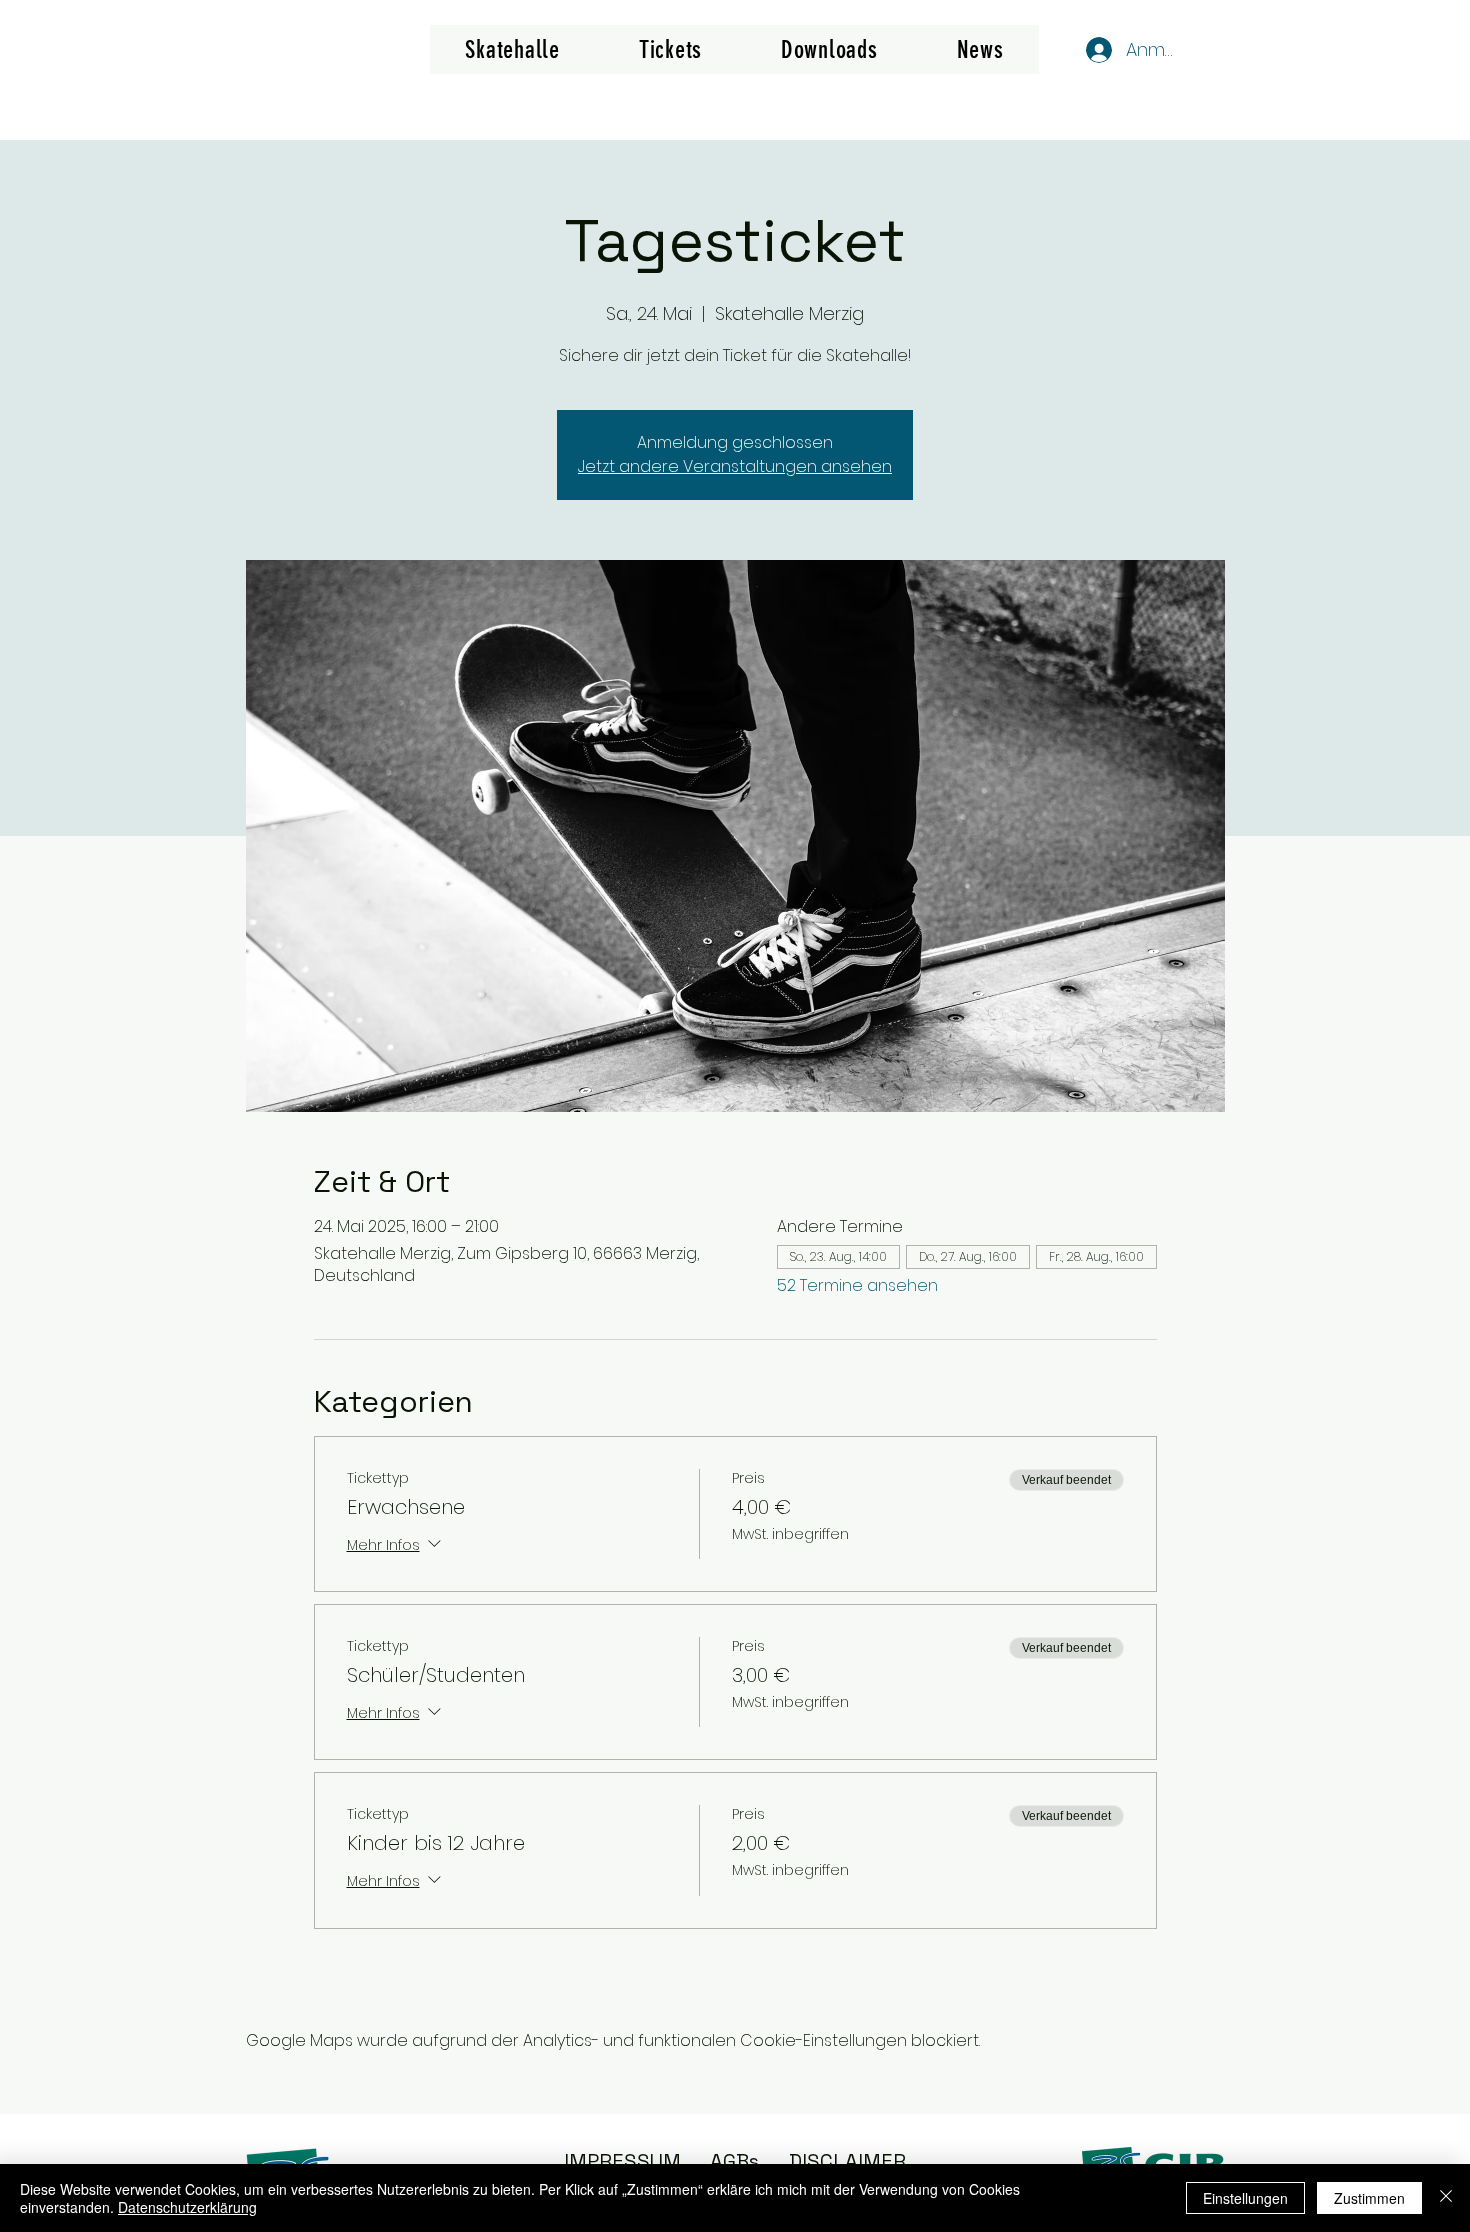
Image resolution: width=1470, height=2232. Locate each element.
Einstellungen (1245, 2198)
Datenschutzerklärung (187, 2207)
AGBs (734, 2161)
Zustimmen (1369, 2198)
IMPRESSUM (622, 2161)
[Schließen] (1446, 2198)
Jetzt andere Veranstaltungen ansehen (735, 466)
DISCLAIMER (847, 2161)
